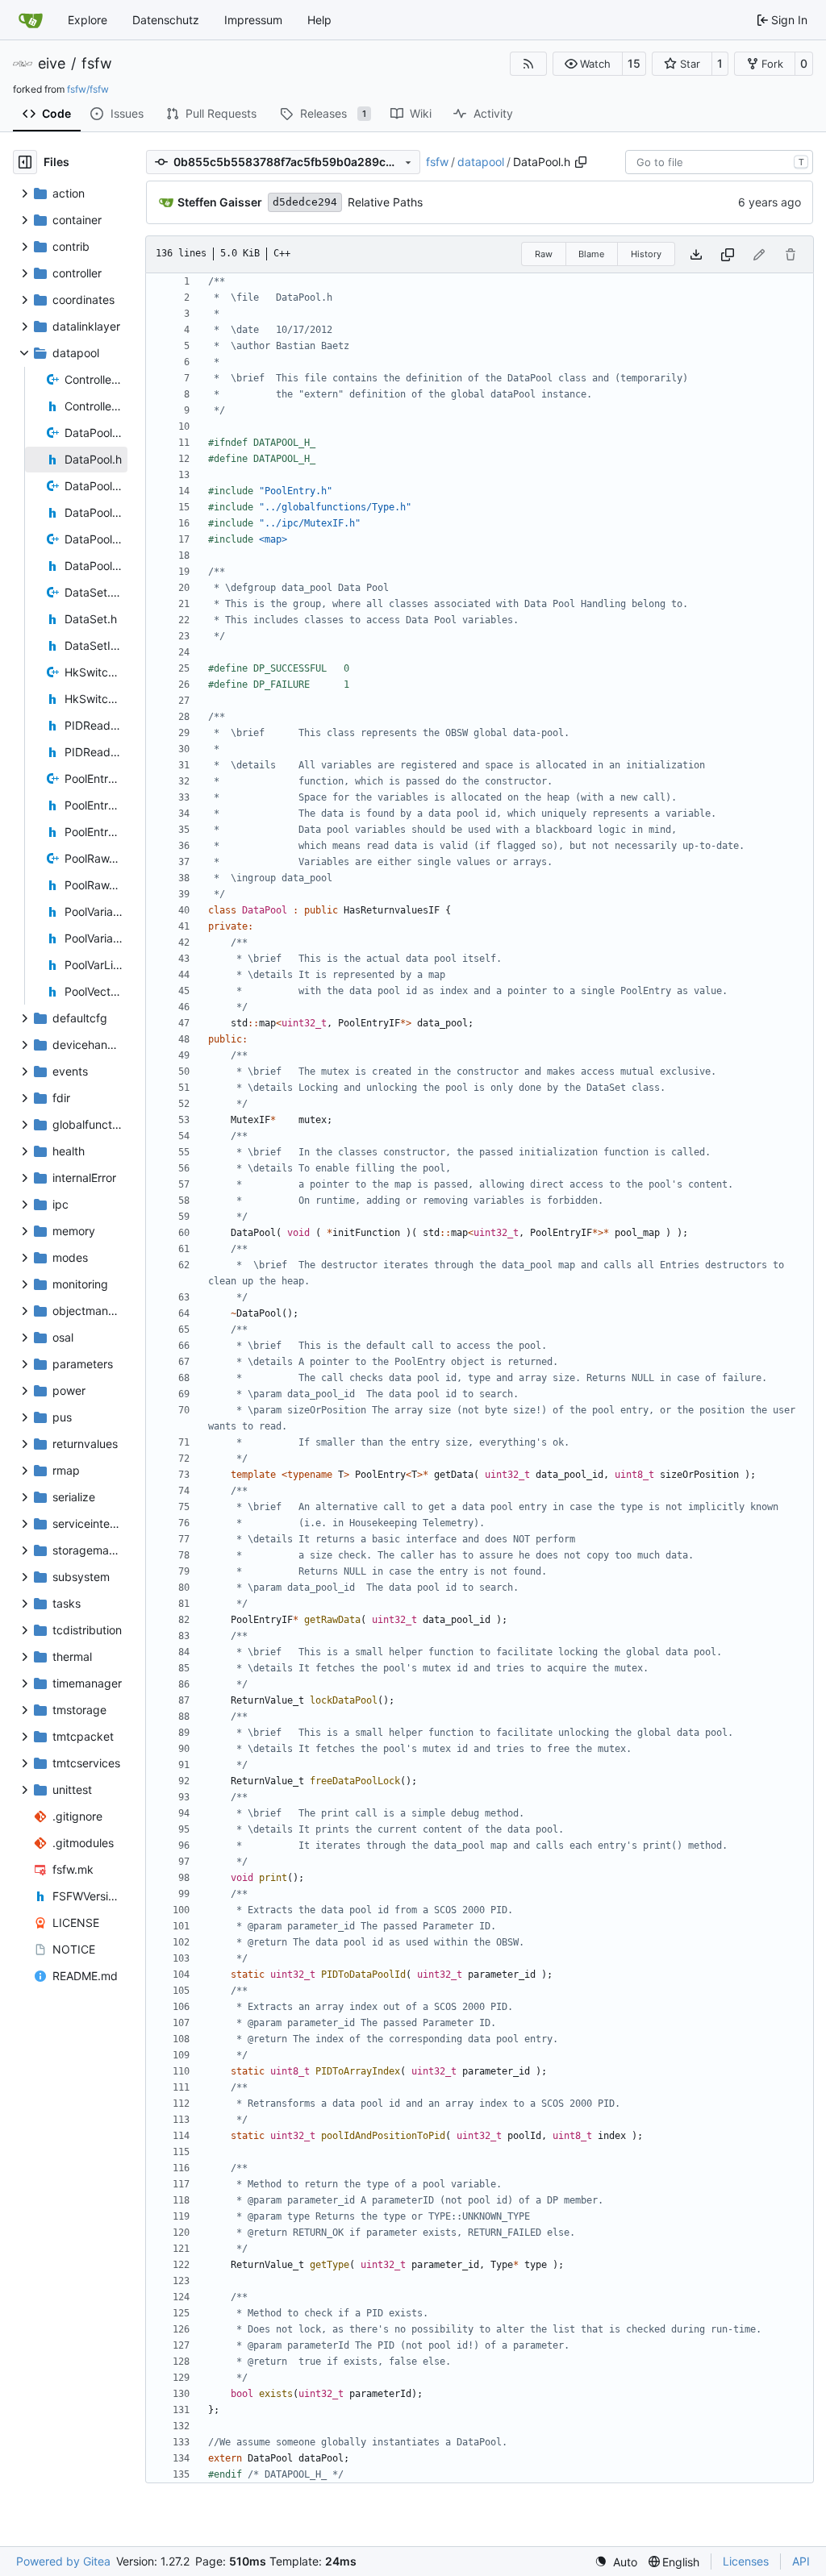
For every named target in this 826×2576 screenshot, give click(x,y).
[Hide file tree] (25, 162)
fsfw (97, 64)
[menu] (616, 2562)
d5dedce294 (305, 202)
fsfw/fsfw (88, 89)
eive (52, 64)
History (646, 254)
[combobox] (719, 162)
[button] (588, 64)
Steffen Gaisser (220, 202)
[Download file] (696, 254)
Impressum (253, 20)
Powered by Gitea (63, 2561)
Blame (591, 254)
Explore (88, 20)
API (801, 2561)
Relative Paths (385, 202)
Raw (544, 254)
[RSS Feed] (528, 64)
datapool (481, 162)
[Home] (31, 20)
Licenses (746, 2561)
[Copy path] (581, 162)
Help (319, 20)
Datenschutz (166, 20)
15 (634, 63)
